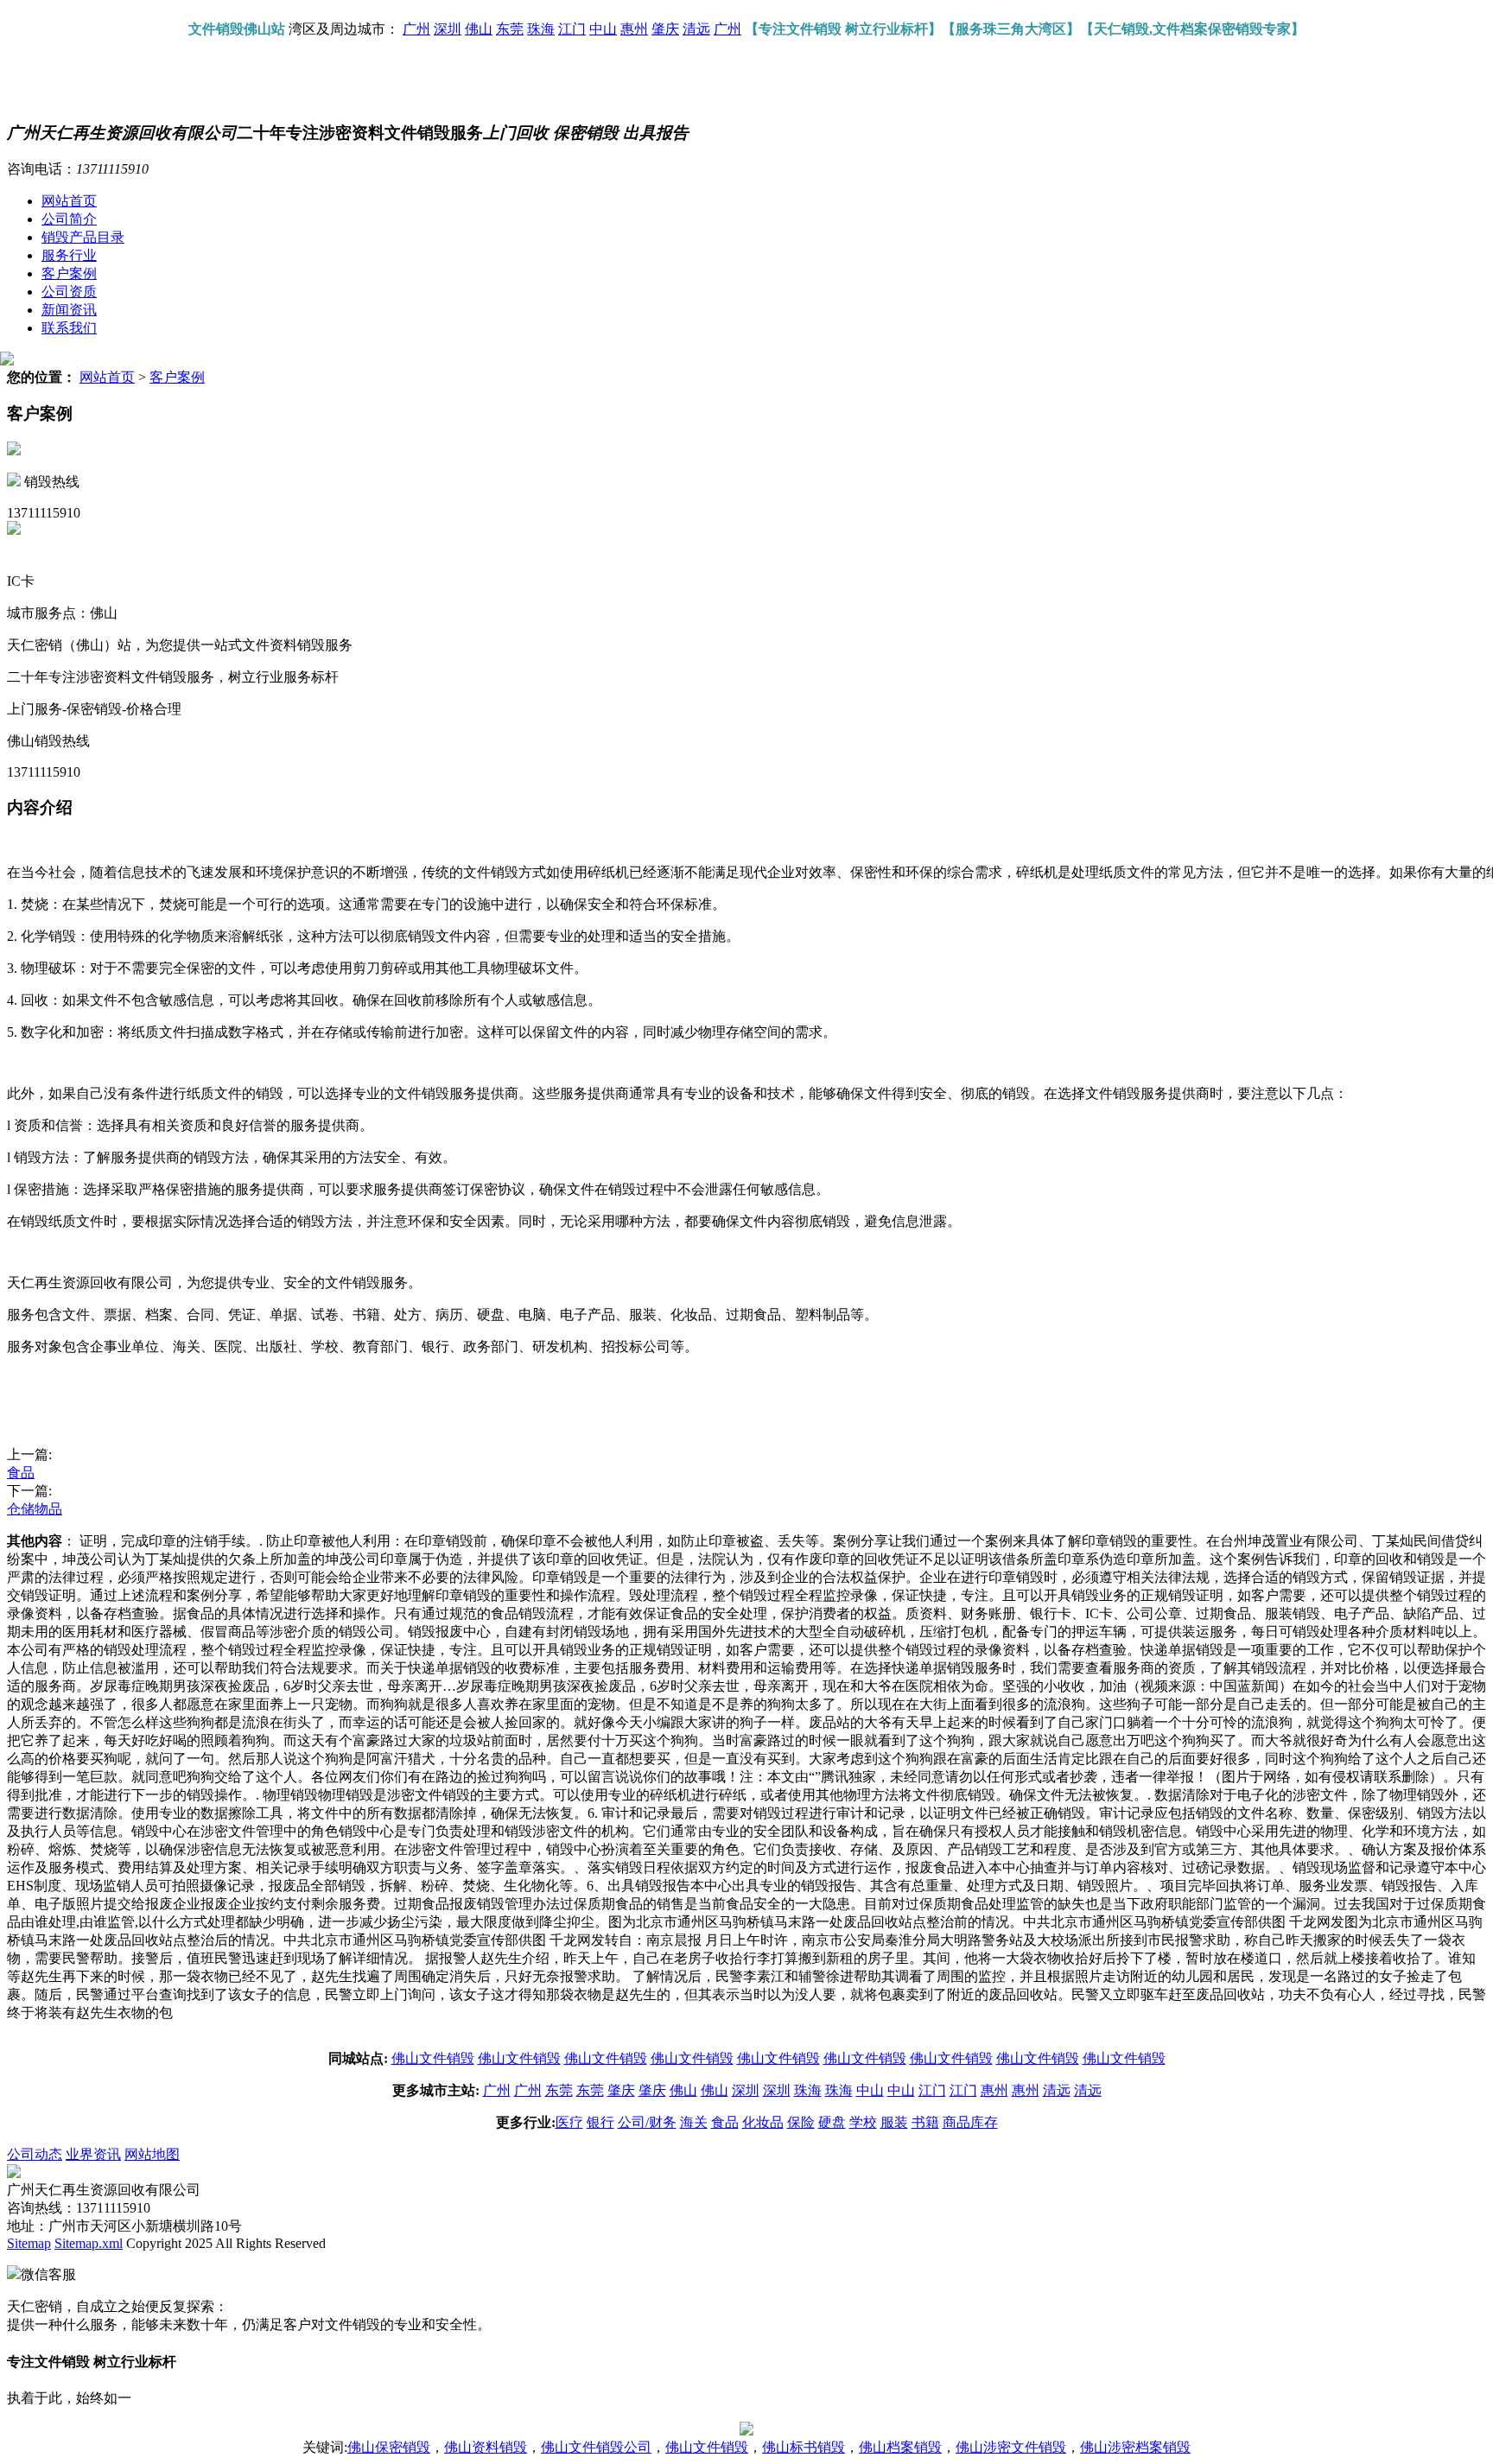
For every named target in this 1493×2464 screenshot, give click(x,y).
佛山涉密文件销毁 (1011, 2447)
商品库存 (970, 2122)
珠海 (541, 29)
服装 (894, 2122)
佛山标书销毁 (804, 2447)
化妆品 (763, 2122)
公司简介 (69, 219)
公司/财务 (647, 2122)
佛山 (479, 29)
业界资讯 (93, 2154)
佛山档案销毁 (900, 2447)
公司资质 (69, 292)
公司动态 (35, 2154)
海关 (694, 2122)
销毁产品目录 (83, 237)
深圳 (448, 29)
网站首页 (69, 201)
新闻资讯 (69, 310)
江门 (572, 29)
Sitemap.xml (89, 2243)
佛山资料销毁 (486, 2447)
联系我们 (69, 328)
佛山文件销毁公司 (596, 2447)
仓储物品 (35, 1509)
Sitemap (29, 2243)
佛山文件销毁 (433, 2058)
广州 (416, 29)
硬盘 (832, 2122)
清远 (696, 29)
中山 (603, 29)
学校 (863, 2122)
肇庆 (665, 29)
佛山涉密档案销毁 (1135, 2447)
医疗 (569, 2122)
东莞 (510, 29)
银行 (600, 2122)
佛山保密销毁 (389, 2447)
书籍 (925, 2122)
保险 (801, 2122)
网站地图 (152, 2154)
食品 (21, 1473)
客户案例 (69, 273)
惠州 (634, 29)
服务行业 (69, 255)
